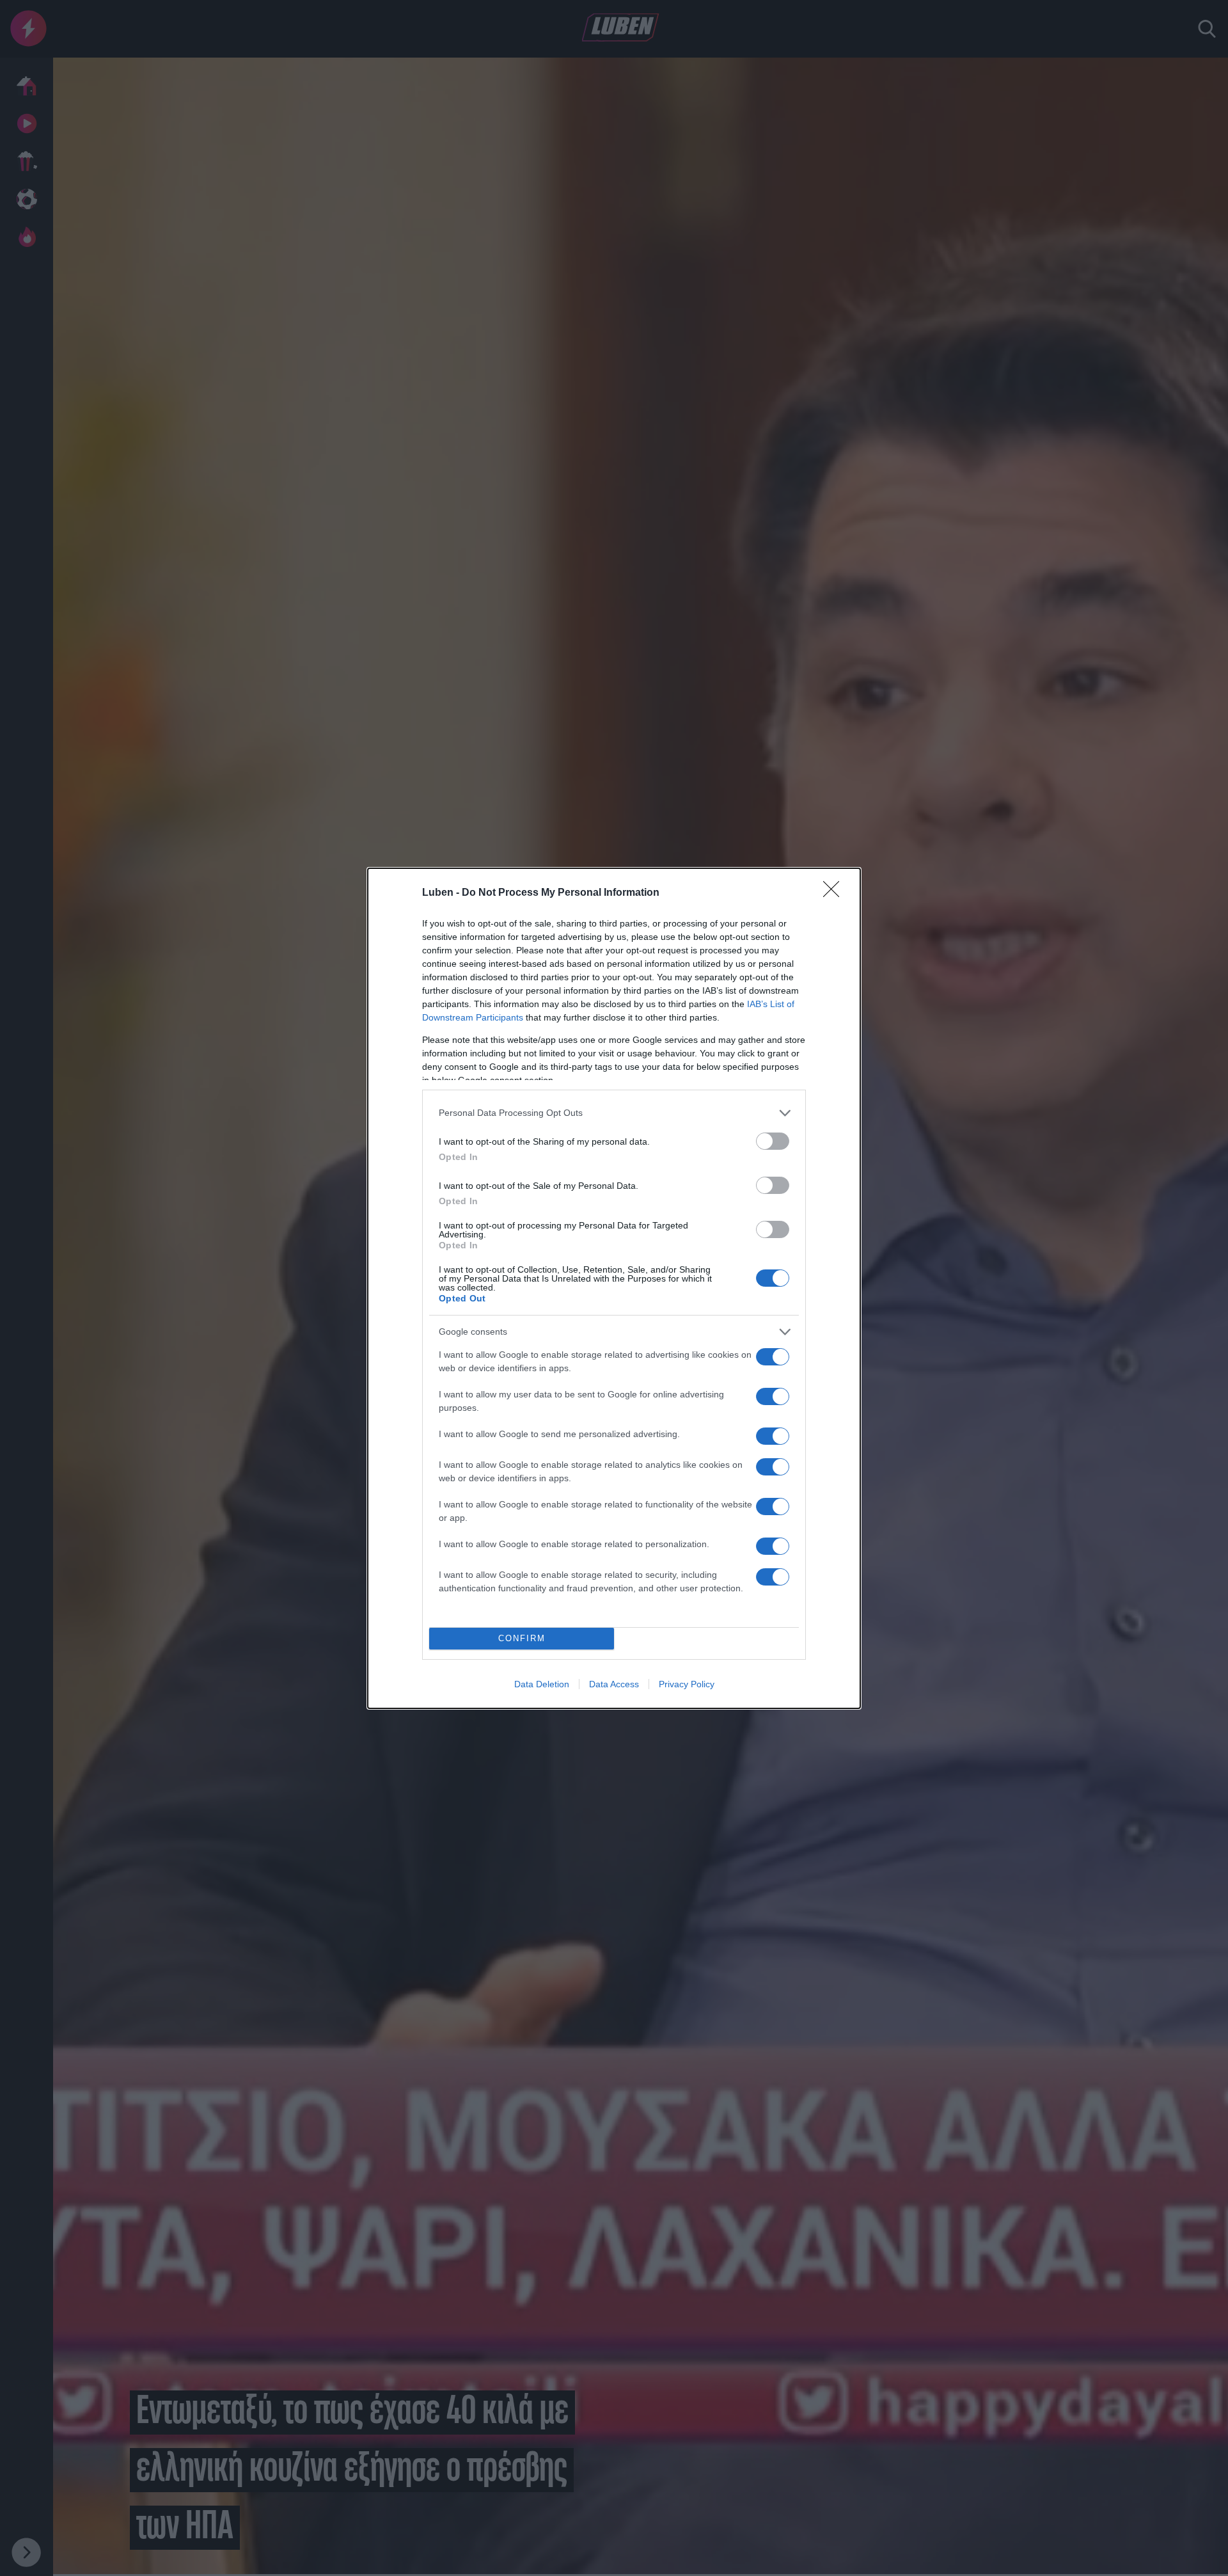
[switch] (773, 1141)
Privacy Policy (687, 1684)
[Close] (835, 893)
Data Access (614, 1684)
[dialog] (614, 1288)
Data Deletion (542, 1684)
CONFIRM (522, 1638)
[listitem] (614, 1113)
